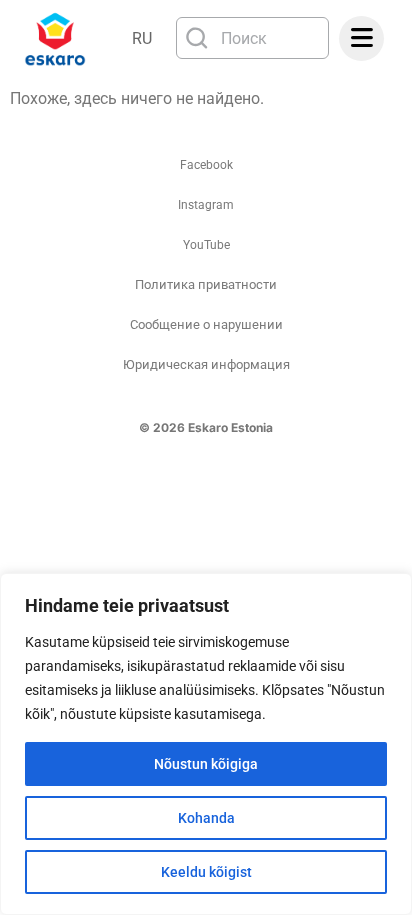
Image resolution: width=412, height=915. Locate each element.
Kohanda (206, 818)
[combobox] (252, 38)
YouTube (206, 245)
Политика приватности (206, 284)
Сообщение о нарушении (206, 324)
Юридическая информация (206, 364)
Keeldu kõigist (206, 872)
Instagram (206, 205)
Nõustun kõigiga (206, 764)
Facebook (206, 165)
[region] (206, 744)
